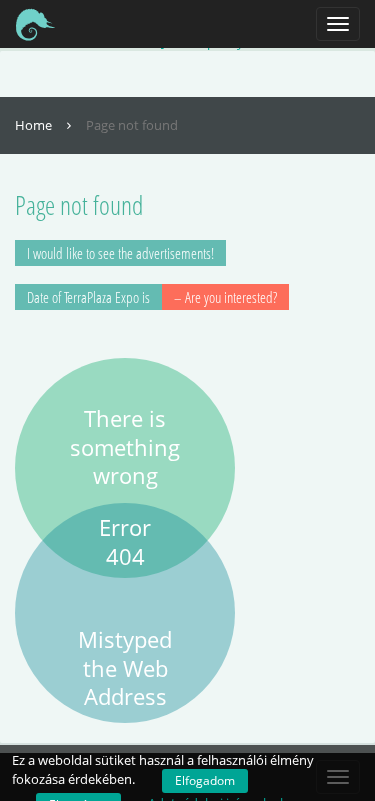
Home (35, 125)
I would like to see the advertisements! (120, 253)
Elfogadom (205, 780)
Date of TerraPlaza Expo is (152, 297)
